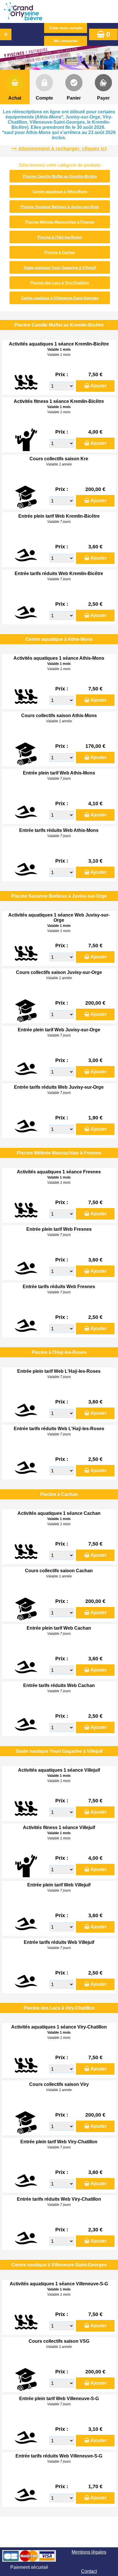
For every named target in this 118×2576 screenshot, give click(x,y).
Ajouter (99, 386)
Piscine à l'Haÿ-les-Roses (60, 237)
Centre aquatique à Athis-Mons (60, 192)
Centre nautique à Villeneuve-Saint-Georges (60, 298)
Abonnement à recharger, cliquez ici (62, 149)
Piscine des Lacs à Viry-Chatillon (60, 283)
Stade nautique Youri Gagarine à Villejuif (60, 268)
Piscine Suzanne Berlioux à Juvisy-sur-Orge (60, 207)
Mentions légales (89, 2552)
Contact (89, 2571)
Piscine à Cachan (60, 252)
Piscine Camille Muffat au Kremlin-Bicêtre (60, 176)
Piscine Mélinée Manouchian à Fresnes (60, 222)
